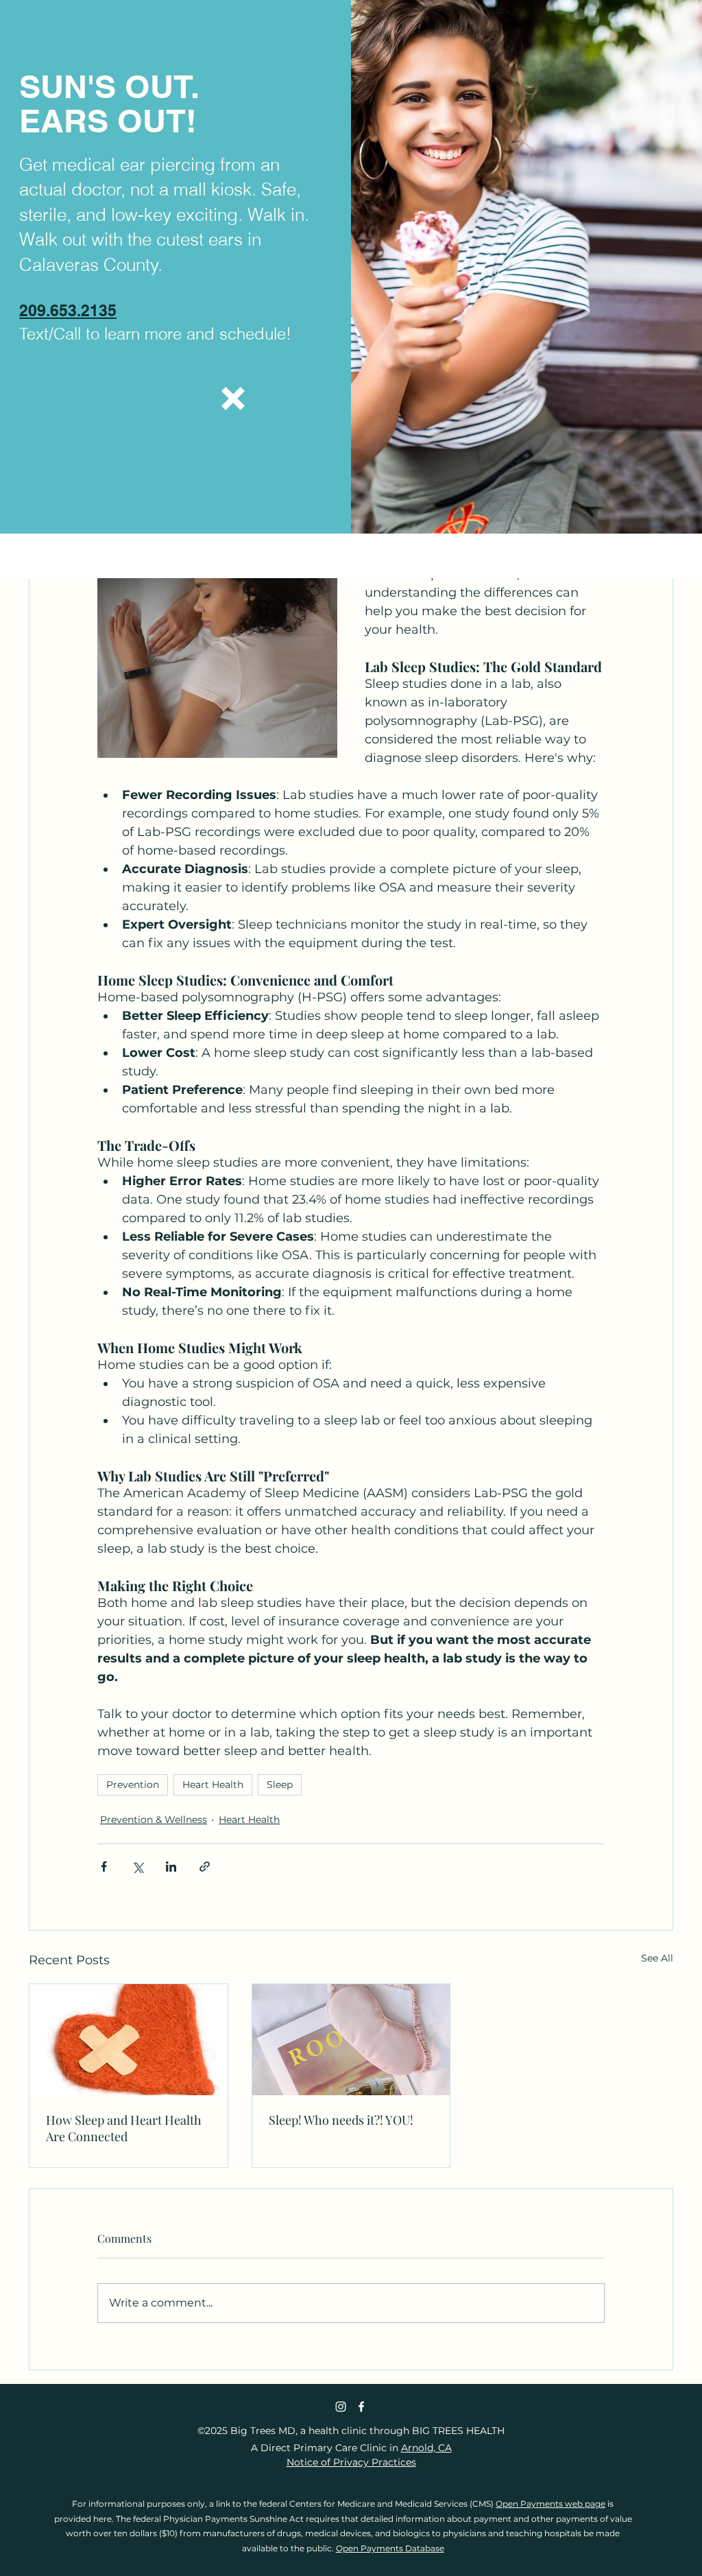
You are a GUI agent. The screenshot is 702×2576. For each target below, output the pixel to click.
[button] (233, 398)
